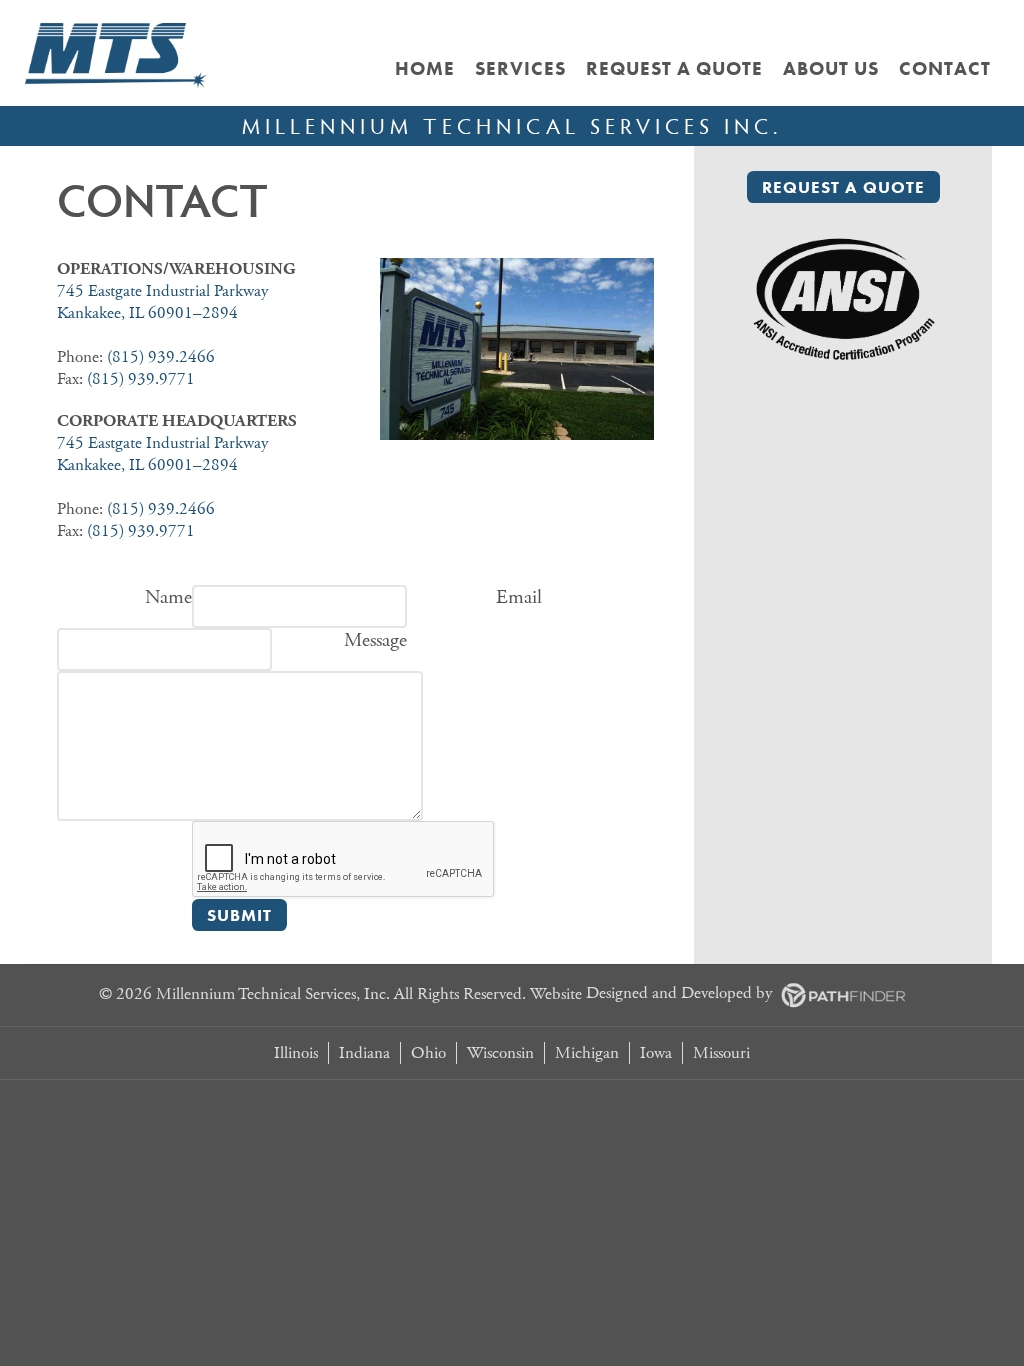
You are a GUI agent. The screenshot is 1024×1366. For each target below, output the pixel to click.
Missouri (721, 1053)
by (681, 993)
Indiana (364, 1053)
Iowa (656, 1053)
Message (375, 640)
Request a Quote (843, 187)
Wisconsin (500, 1053)
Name (168, 597)
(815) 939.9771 (141, 379)
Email (519, 597)
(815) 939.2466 (161, 357)
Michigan (587, 1053)
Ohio (428, 1053)
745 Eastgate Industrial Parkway (162, 291)
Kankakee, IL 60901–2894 (147, 313)
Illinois (296, 1053)
